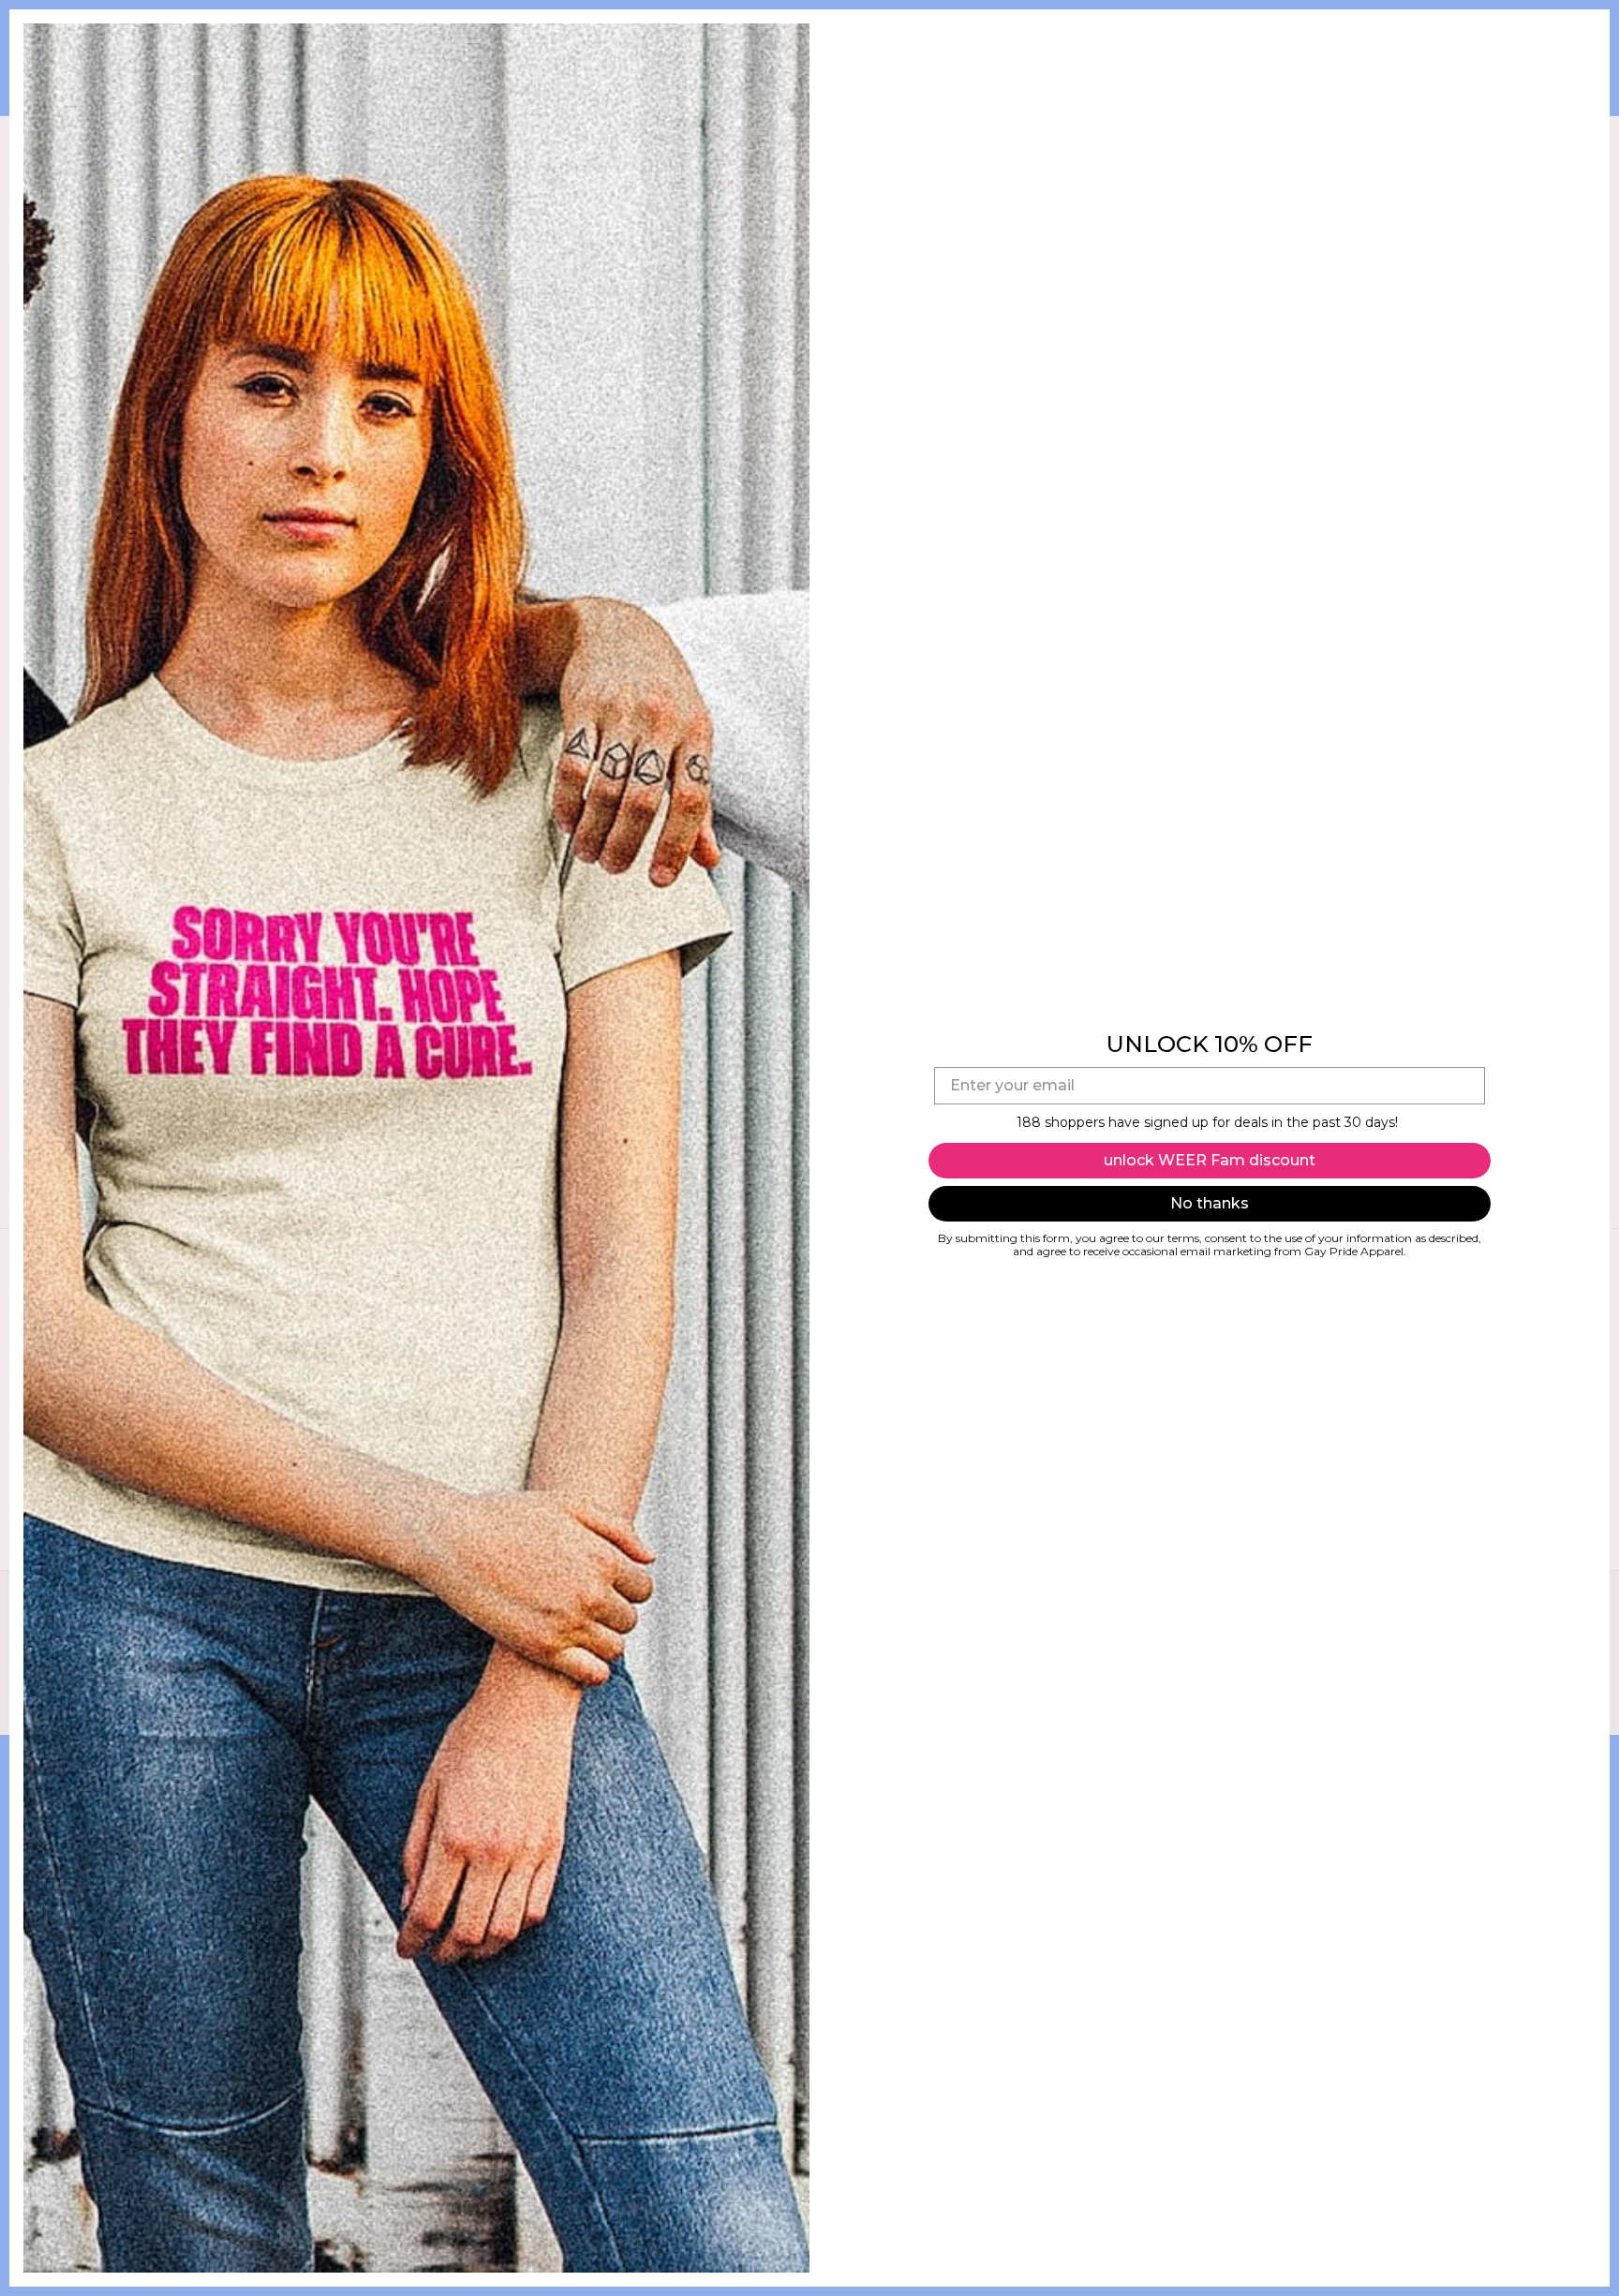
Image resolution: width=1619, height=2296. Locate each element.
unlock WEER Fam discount (1210, 1160)
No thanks (1210, 1203)
